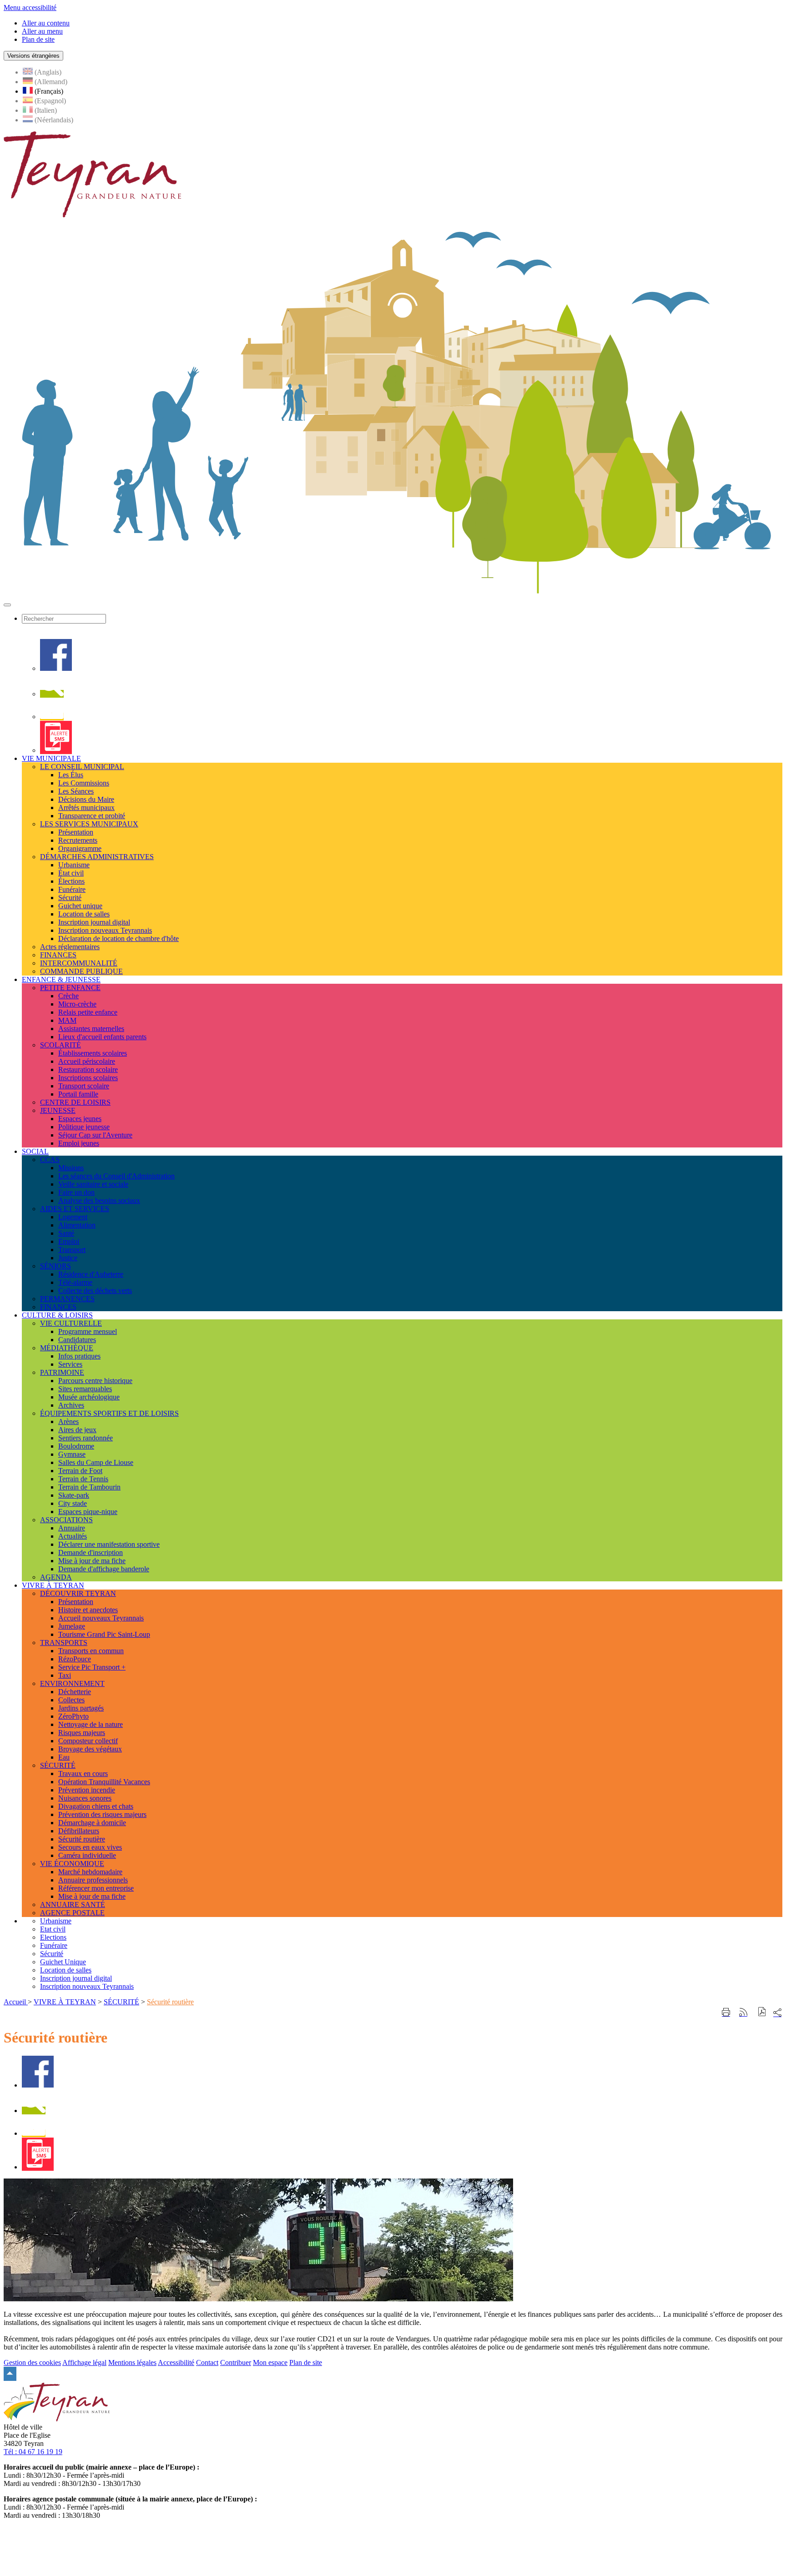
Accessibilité (176, 2362)
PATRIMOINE (62, 1372)
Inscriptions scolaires (88, 1078)
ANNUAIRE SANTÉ (73, 1904)
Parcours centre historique (95, 1381)
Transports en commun (91, 1651)
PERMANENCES (67, 1299)
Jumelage (72, 1626)
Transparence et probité (92, 816)
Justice (68, 1258)
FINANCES (58, 955)
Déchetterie (75, 1692)
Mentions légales (132, 2362)
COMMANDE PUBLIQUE (81, 971)
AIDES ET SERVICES (75, 1209)
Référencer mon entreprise (96, 1888)
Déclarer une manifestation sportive (109, 1544)
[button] (762, 2013)
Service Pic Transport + (92, 1667)
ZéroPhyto (73, 1716)
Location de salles (84, 914)
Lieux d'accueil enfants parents (102, 1037)
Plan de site (306, 2362)
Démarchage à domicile (92, 1823)
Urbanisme (74, 865)
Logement (73, 1217)
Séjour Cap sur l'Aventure (95, 1135)
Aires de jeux (77, 1430)
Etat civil (53, 1929)
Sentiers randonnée (86, 1438)
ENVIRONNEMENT (72, 1683)
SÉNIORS (55, 1266)
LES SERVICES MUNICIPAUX (89, 824)
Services (70, 1364)
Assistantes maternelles (91, 1029)
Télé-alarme (75, 1282)
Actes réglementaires (70, 947)
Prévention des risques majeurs (102, 1814)
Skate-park (74, 1495)
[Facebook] (56, 668)
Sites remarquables (85, 1389)
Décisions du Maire (86, 799)
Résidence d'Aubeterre (91, 1274)
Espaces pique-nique (88, 1512)
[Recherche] (52, 694)
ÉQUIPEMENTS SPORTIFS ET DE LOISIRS (109, 1413)
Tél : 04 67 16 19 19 (33, 2452)
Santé (66, 1233)
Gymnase (72, 1454)
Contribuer (236, 2362)
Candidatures (77, 1340)
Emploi (69, 1241)
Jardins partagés (81, 1708)
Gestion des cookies (32, 2362)
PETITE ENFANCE (70, 988)
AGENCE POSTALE (72, 1913)
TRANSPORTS (64, 1643)
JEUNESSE (58, 1110)
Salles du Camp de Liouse (96, 1462)
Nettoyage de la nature (91, 1724)
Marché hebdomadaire (90, 1872)
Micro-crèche (77, 1004)
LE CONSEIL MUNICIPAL (82, 767)
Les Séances (76, 791)
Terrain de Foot (80, 1471)
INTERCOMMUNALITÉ (79, 963)
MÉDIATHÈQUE (67, 1348)
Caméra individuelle (87, 1855)
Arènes (68, 1421)
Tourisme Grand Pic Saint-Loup (104, 1634)
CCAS (50, 1160)
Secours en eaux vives (90, 1847)
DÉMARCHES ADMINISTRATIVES (97, 857)
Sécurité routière (82, 1839)
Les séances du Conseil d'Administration (116, 1176)
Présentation (76, 832)
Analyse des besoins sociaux (99, 1200)
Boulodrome (76, 1446)
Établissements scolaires (93, 1053)
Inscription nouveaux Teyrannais (105, 930)
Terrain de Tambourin (89, 1487)
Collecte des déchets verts (95, 1291)
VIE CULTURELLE (71, 1323)
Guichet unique (80, 906)
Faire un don (76, 1192)
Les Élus (71, 775)
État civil (71, 873)
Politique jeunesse (84, 1127)
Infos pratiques (79, 1356)
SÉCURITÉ (58, 1765)
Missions (71, 1168)
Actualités (73, 1536)
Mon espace (270, 2362)
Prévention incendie (87, 1790)
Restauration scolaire (88, 1069)
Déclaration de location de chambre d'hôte (118, 938)
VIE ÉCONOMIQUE (72, 1864)
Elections (53, 1937)
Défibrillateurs (79, 1831)
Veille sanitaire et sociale (93, 1184)
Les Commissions (84, 783)
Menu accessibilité (30, 8)
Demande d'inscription (91, 1552)
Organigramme (80, 848)
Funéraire (72, 889)
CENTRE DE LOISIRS (75, 1102)
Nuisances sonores (85, 1798)
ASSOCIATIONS (66, 1520)
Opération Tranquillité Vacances (104, 1782)
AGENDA (56, 1577)
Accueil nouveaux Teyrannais (101, 1618)
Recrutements (78, 840)
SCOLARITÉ (60, 1045)
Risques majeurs (82, 1733)
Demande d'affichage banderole (104, 1569)
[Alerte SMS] (56, 750)
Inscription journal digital (94, 922)
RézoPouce (75, 1659)
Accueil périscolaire (87, 1061)
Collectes (71, 1700)
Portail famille (78, 1094)
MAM (67, 1020)
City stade (73, 1503)
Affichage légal (84, 2362)
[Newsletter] (52, 717)
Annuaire (72, 1528)
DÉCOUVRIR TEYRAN (78, 1593)
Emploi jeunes (79, 1143)
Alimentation (77, 1225)
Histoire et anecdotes (88, 1610)
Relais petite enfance (88, 1012)
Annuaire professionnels (93, 1880)
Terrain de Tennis (83, 1479)
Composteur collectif (88, 1741)
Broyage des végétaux (90, 1749)
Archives (71, 1405)
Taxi (65, 1675)
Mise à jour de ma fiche (92, 1561)
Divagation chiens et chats (96, 1806)
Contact (207, 2362)
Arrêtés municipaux (86, 808)
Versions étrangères (33, 56)
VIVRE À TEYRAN (65, 2002)
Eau (64, 1757)
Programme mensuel (88, 1331)
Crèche (68, 996)
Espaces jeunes (80, 1119)
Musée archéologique (89, 1397)
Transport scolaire (84, 1086)
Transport (72, 1250)
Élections (71, 881)
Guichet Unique (63, 1962)
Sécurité (70, 898)
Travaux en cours (83, 1774)
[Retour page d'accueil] (92, 215)
